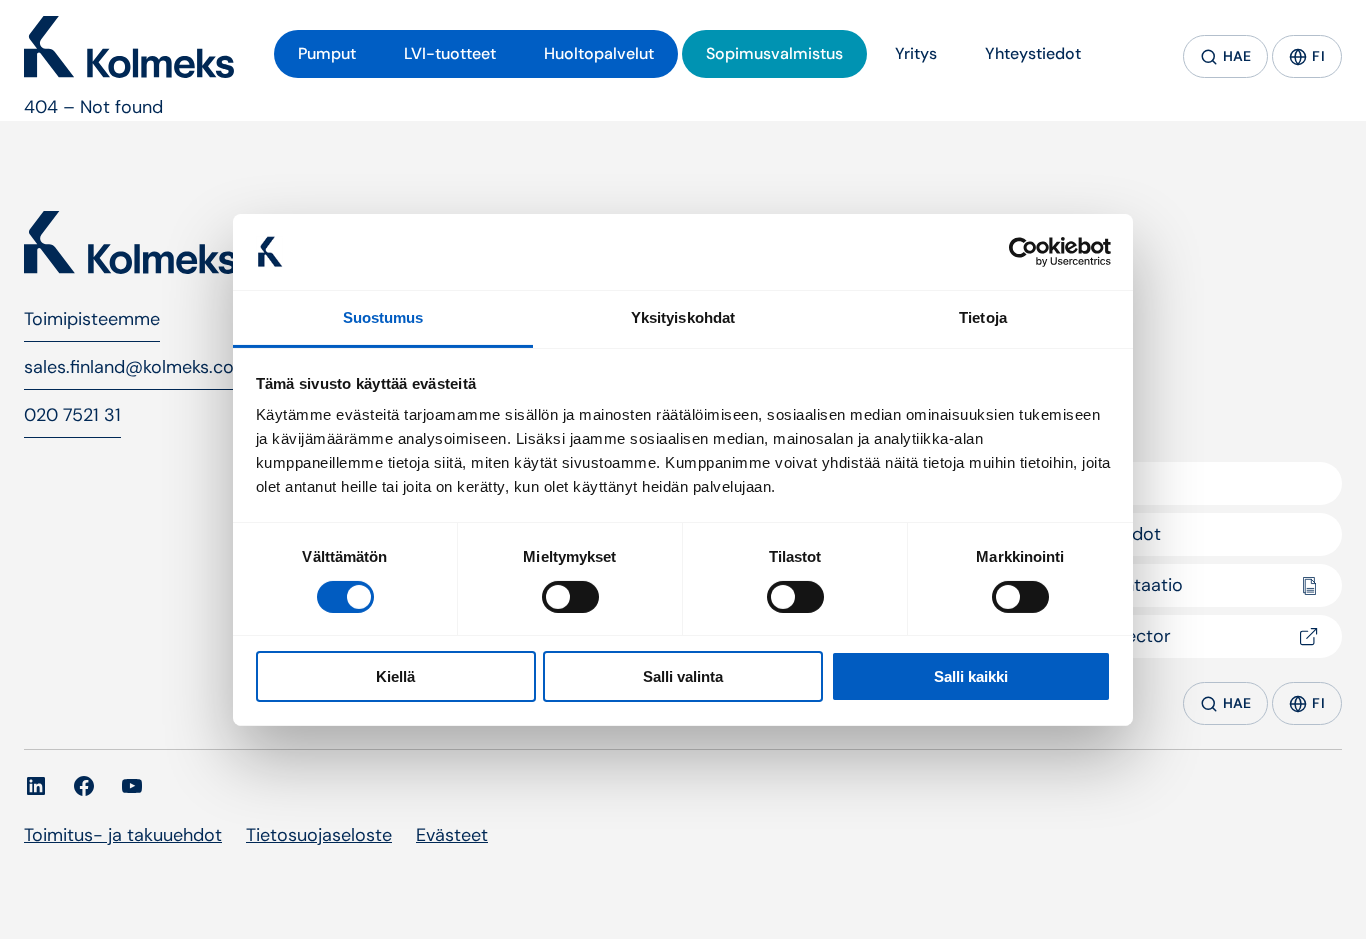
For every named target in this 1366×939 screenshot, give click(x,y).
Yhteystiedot (1108, 534)
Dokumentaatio (1119, 585)
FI (1318, 56)
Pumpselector (1113, 636)
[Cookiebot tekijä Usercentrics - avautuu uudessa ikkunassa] (1023, 252)
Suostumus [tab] (383, 317)
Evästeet (452, 835)
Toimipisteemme (92, 319)
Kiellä (395, 676)
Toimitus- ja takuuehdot (123, 835)
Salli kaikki (971, 676)
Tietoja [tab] (983, 317)
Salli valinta (683, 676)
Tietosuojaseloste (319, 835)
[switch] (570, 597)
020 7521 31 (72, 415)
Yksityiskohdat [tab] (683, 317)
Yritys (1078, 483)
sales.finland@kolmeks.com (137, 367)
